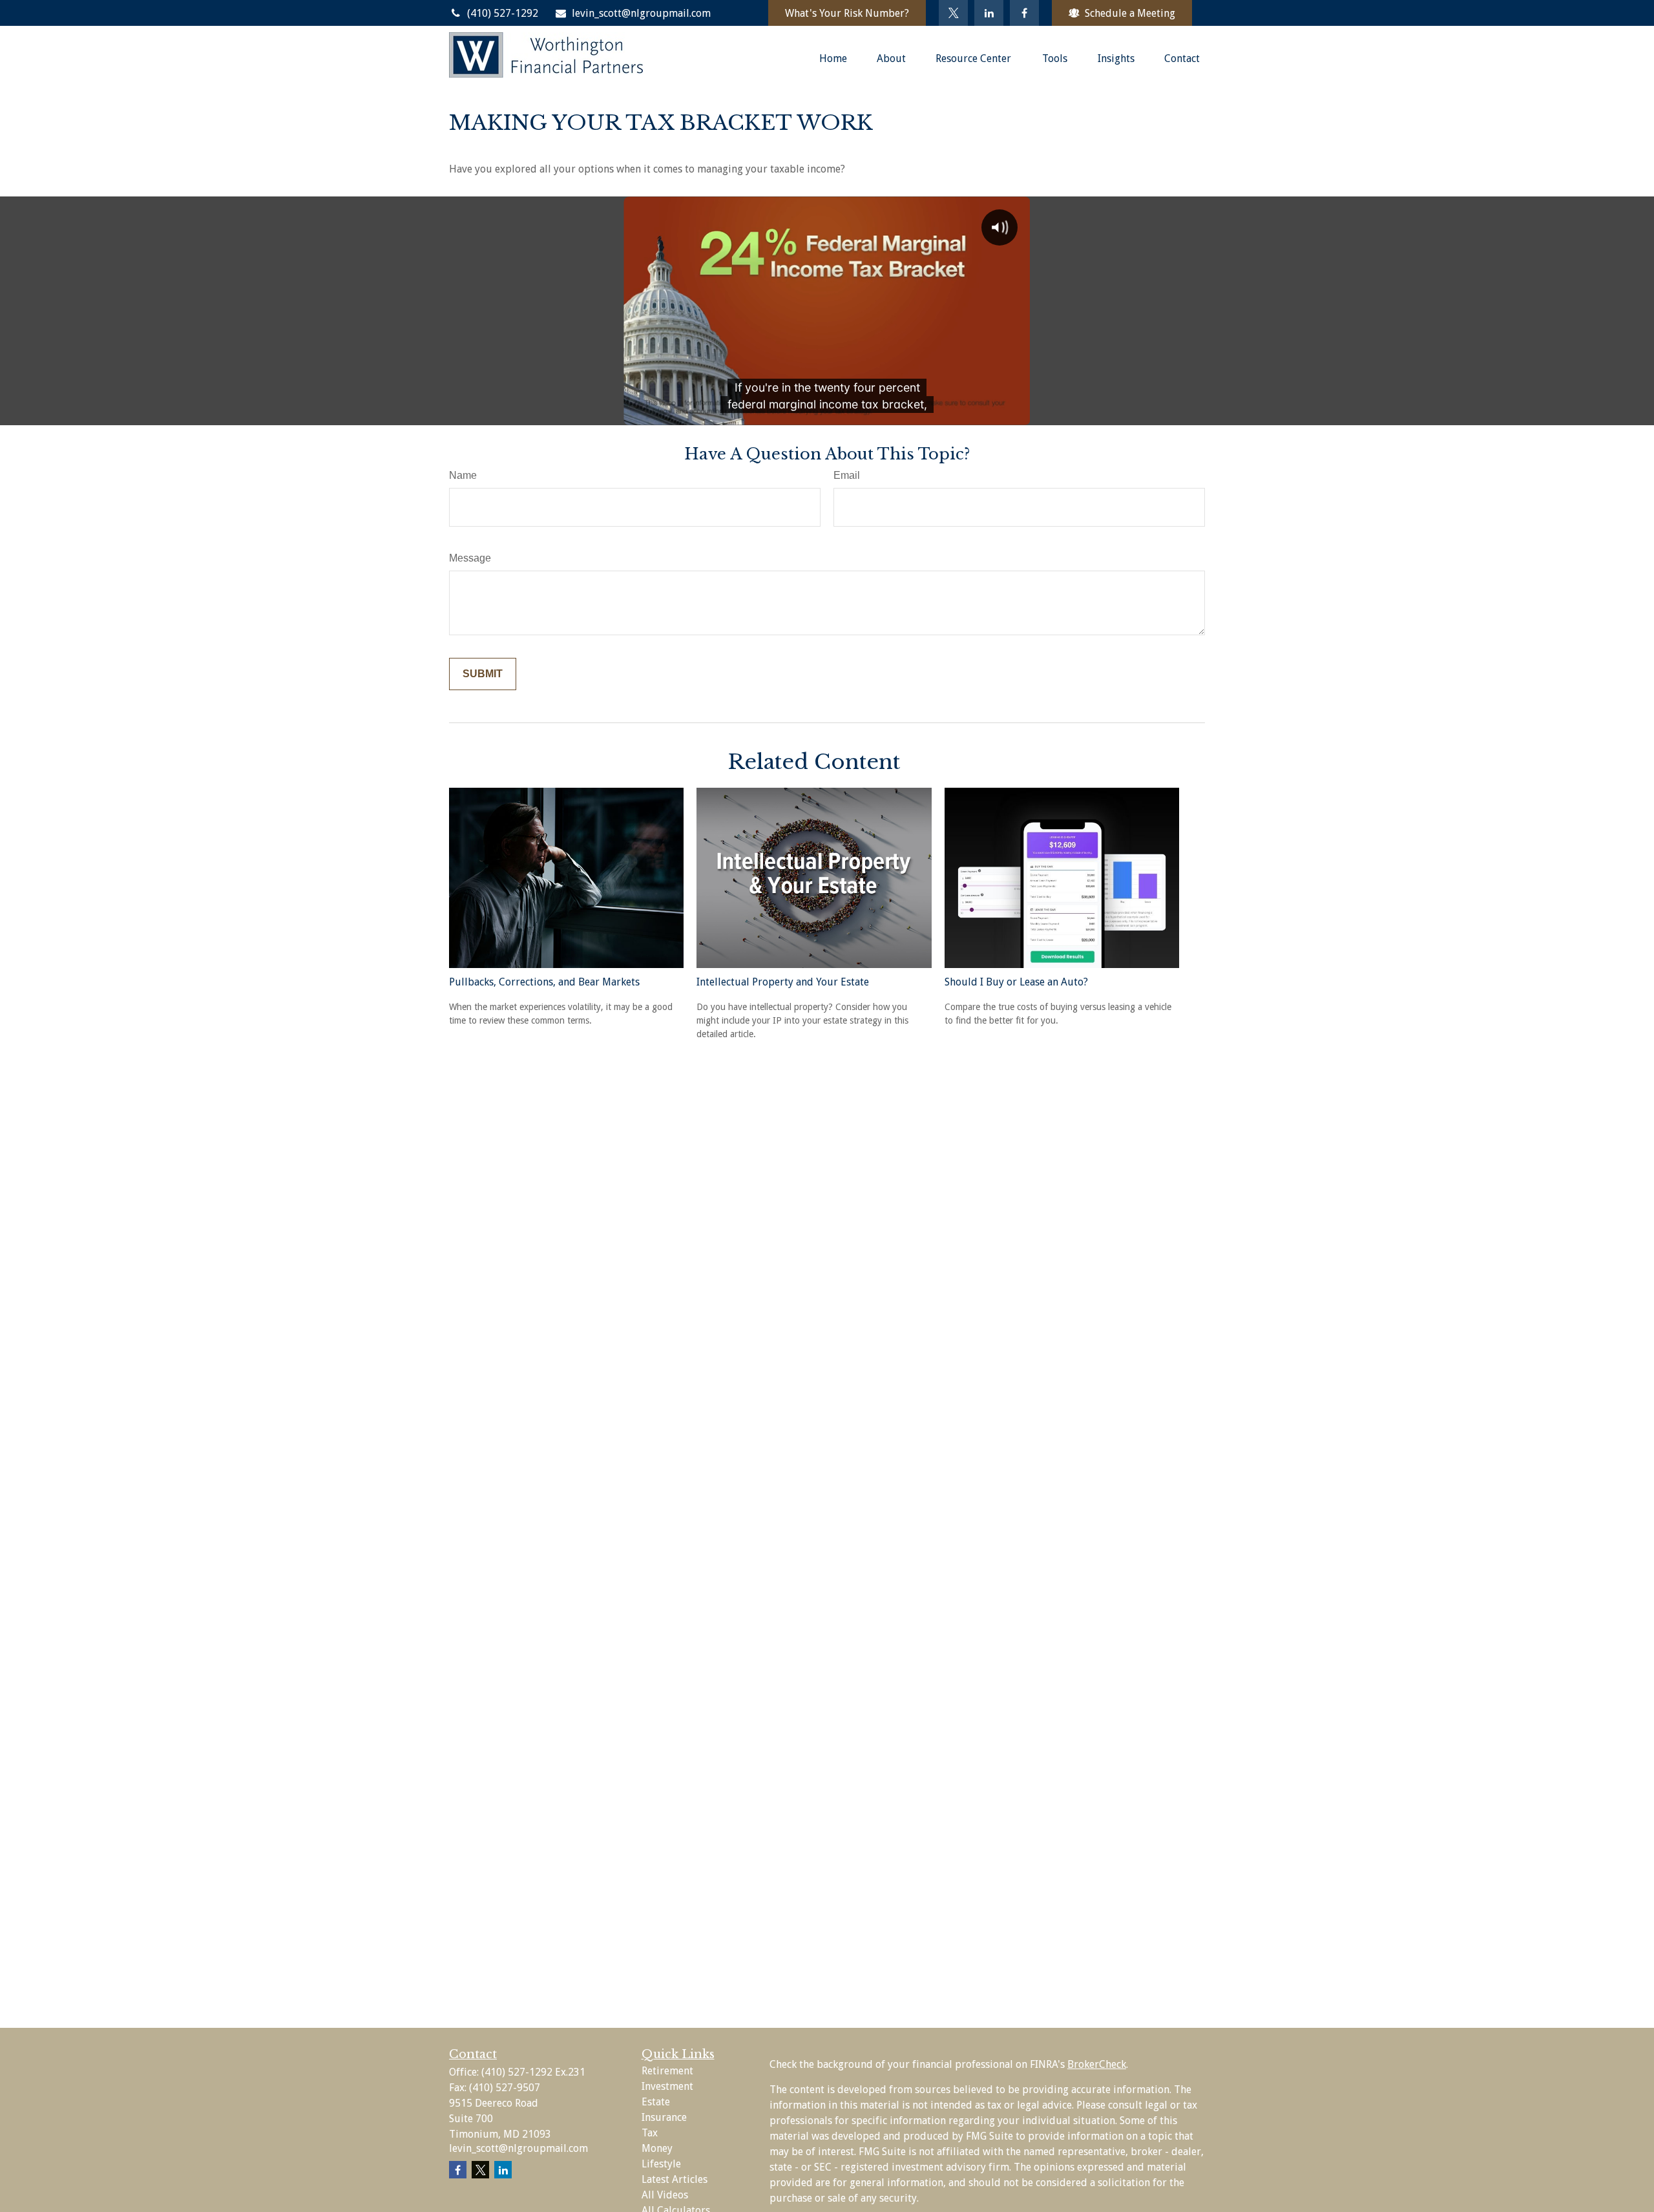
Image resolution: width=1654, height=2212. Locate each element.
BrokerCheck (1097, 2064)
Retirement (667, 2071)
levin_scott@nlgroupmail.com (641, 13)
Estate (656, 2102)
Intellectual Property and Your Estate (783, 982)
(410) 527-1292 (503, 13)
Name (463, 475)
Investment (667, 2086)
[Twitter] (953, 13)
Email (847, 475)
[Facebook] (1024, 13)
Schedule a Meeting (1130, 13)
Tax (650, 2133)
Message (470, 558)
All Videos (665, 2195)
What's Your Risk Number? (847, 13)
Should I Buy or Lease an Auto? (1016, 982)
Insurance (664, 2117)
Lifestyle (661, 2164)
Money (657, 2148)
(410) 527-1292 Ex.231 (533, 2072)
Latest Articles (675, 2179)
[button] (833, 58)
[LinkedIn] (989, 13)
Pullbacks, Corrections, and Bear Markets (544, 982)
